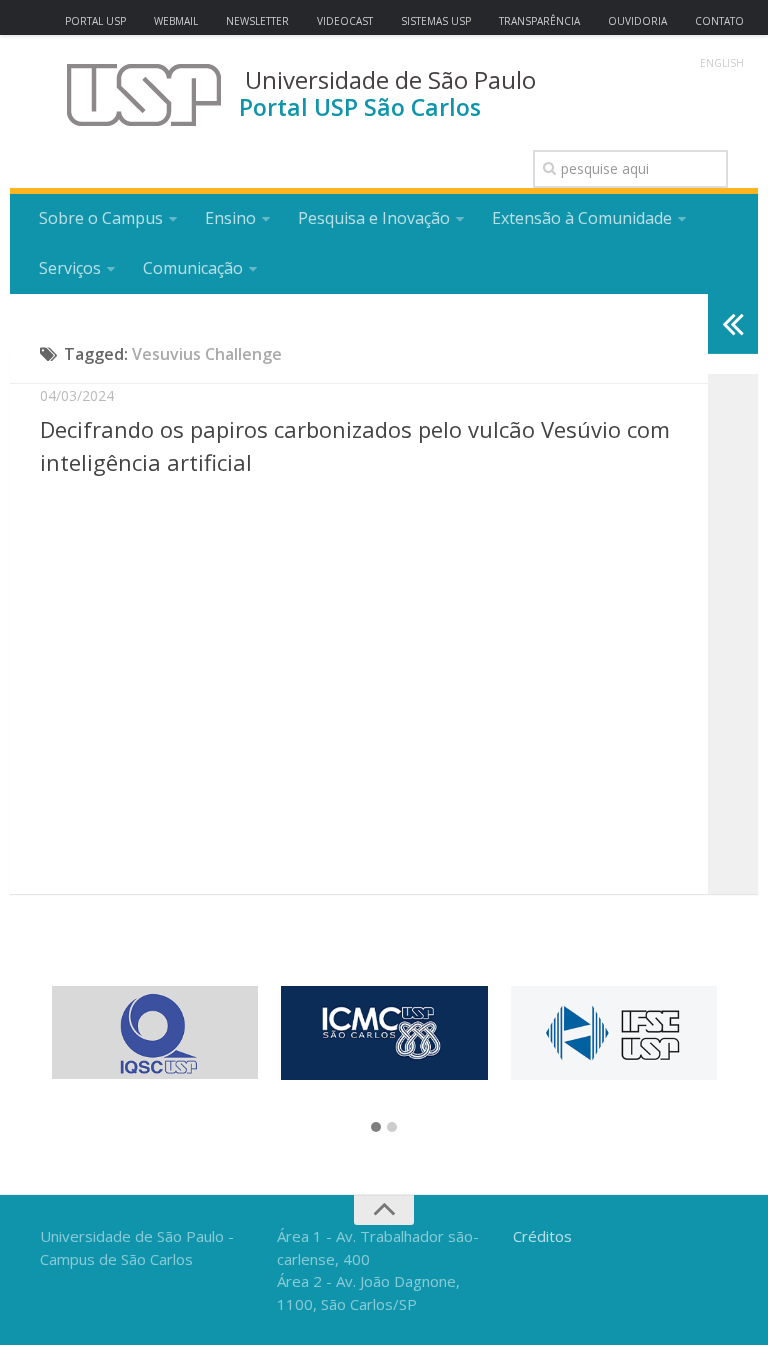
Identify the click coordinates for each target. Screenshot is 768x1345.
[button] (376, 1128)
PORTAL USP (95, 21)
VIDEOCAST (345, 21)
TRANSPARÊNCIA (539, 21)
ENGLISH (722, 63)
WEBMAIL (176, 21)
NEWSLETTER (257, 21)
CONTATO (719, 21)
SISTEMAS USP (436, 21)
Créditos (542, 1236)
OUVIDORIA (637, 21)
